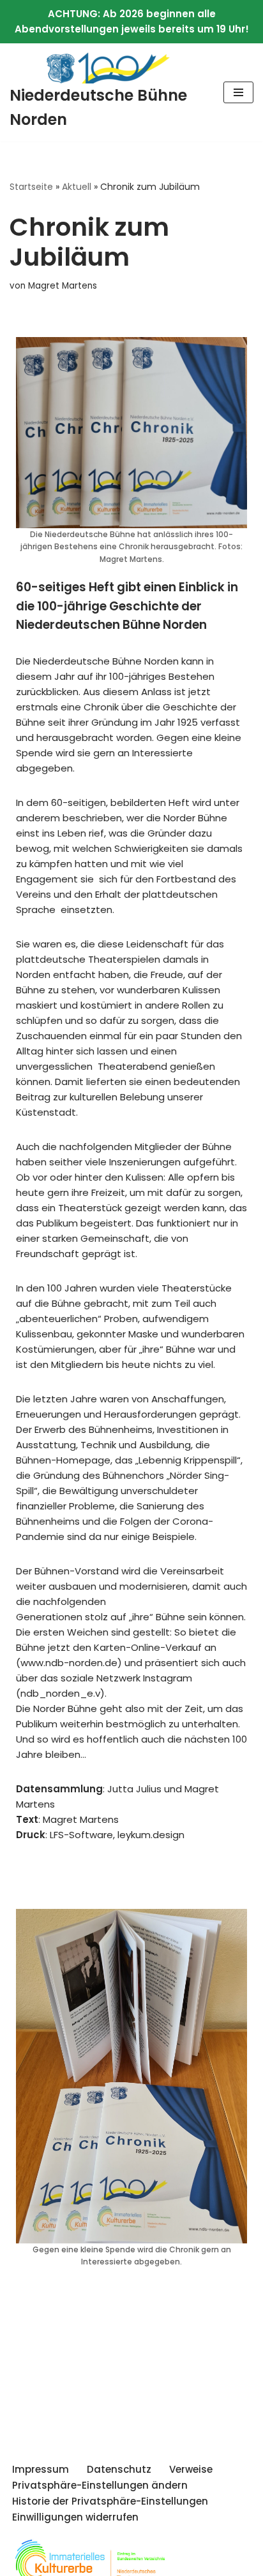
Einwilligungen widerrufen (75, 2517)
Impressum (41, 2469)
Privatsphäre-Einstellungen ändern (100, 2485)
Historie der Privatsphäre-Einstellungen (110, 2501)
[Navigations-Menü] (238, 92)
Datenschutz (119, 2469)
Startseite (31, 187)
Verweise (191, 2469)
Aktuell (77, 187)
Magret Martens (63, 286)
